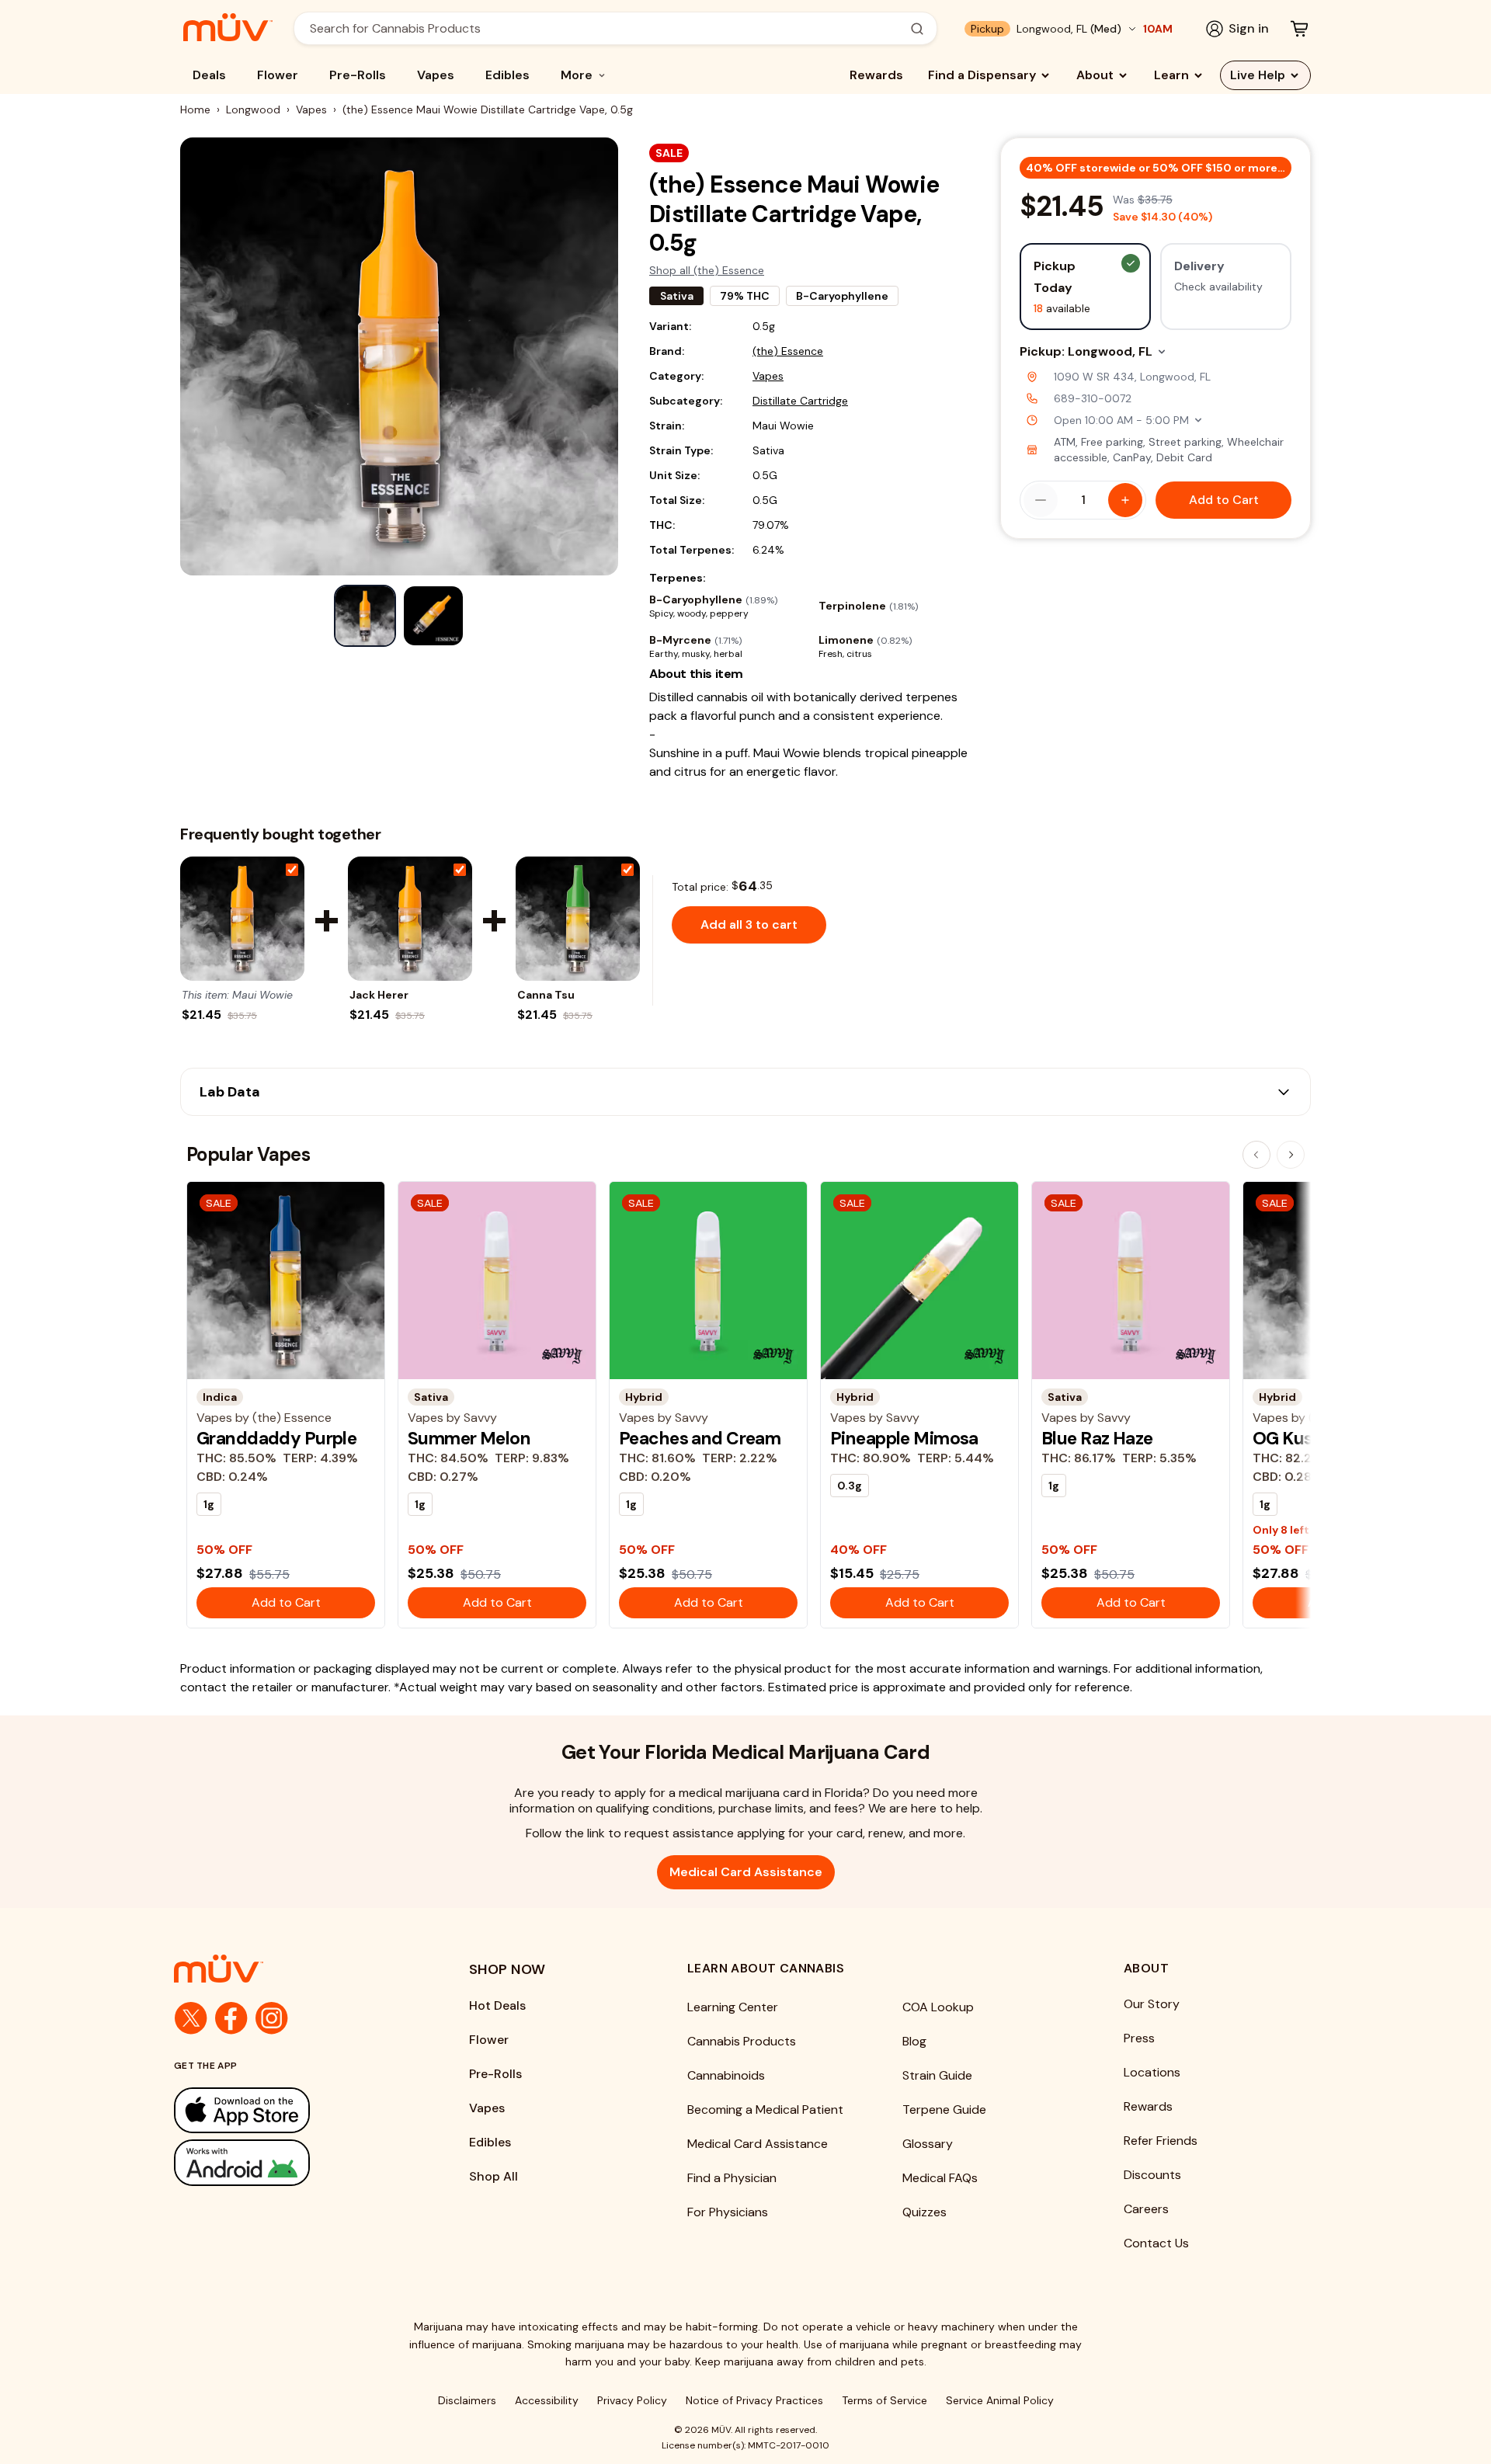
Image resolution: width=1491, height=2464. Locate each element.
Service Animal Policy (1000, 2400)
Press (1139, 2038)
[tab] (365, 616)
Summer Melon (469, 1438)
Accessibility (547, 2400)
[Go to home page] (290, 1969)
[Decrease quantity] (1041, 500)
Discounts (1152, 2175)
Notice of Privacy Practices (754, 2400)
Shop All (494, 2176)
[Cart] (1299, 29)
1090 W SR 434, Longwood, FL (1132, 377)
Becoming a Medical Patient (765, 2110)
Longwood (253, 109)
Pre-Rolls (358, 75)
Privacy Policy (632, 2400)
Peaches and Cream (700, 1438)
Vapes (436, 75)
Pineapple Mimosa (904, 1438)
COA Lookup (938, 2007)
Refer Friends (1161, 2141)
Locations (1152, 2072)
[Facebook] (231, 2018)
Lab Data (230, 1092)
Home (195, 109)
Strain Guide (937, 2075)
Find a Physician (732, 2178)
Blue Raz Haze (1097, 1438)
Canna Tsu (546, 995)
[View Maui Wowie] (242, 919)
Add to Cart (1224, 500)
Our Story (1152, 2004)
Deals (209, 75)
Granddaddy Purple (276, 1438)
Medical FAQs (940, 2178)
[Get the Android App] (290, 2162)
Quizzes (924, 2212)
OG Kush (1288, 1438)
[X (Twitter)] (191, 2018)
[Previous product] (1256, 1155)
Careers (1146, 2209)
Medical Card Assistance (746, 1872)
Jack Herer (379, 995)
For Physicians (728, 2212)
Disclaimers (467, 2400)
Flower (278, 75)
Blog (914, 2041)
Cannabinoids (726, 2075)
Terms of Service (885, 2400)
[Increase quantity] (1125, 500)
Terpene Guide (944, 2110)
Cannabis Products (742, 2041)
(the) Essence (788, 351)
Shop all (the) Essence (707, 270)
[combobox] (607, 28)
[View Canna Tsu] (578, 919)
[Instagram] (272, 2018)
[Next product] (1291, 1155)
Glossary (928, 2144)
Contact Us (1156, 2243)
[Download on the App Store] (290, 2110)
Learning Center (733, 2007)
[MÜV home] (228, 27)
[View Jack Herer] (410, 919)
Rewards (876, 75)
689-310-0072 (1093, 398)
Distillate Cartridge (800, 401)
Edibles (507, 75)
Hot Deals (497, 2005)
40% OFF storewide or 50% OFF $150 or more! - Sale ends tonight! (1159, 168)
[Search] (917, 29)
